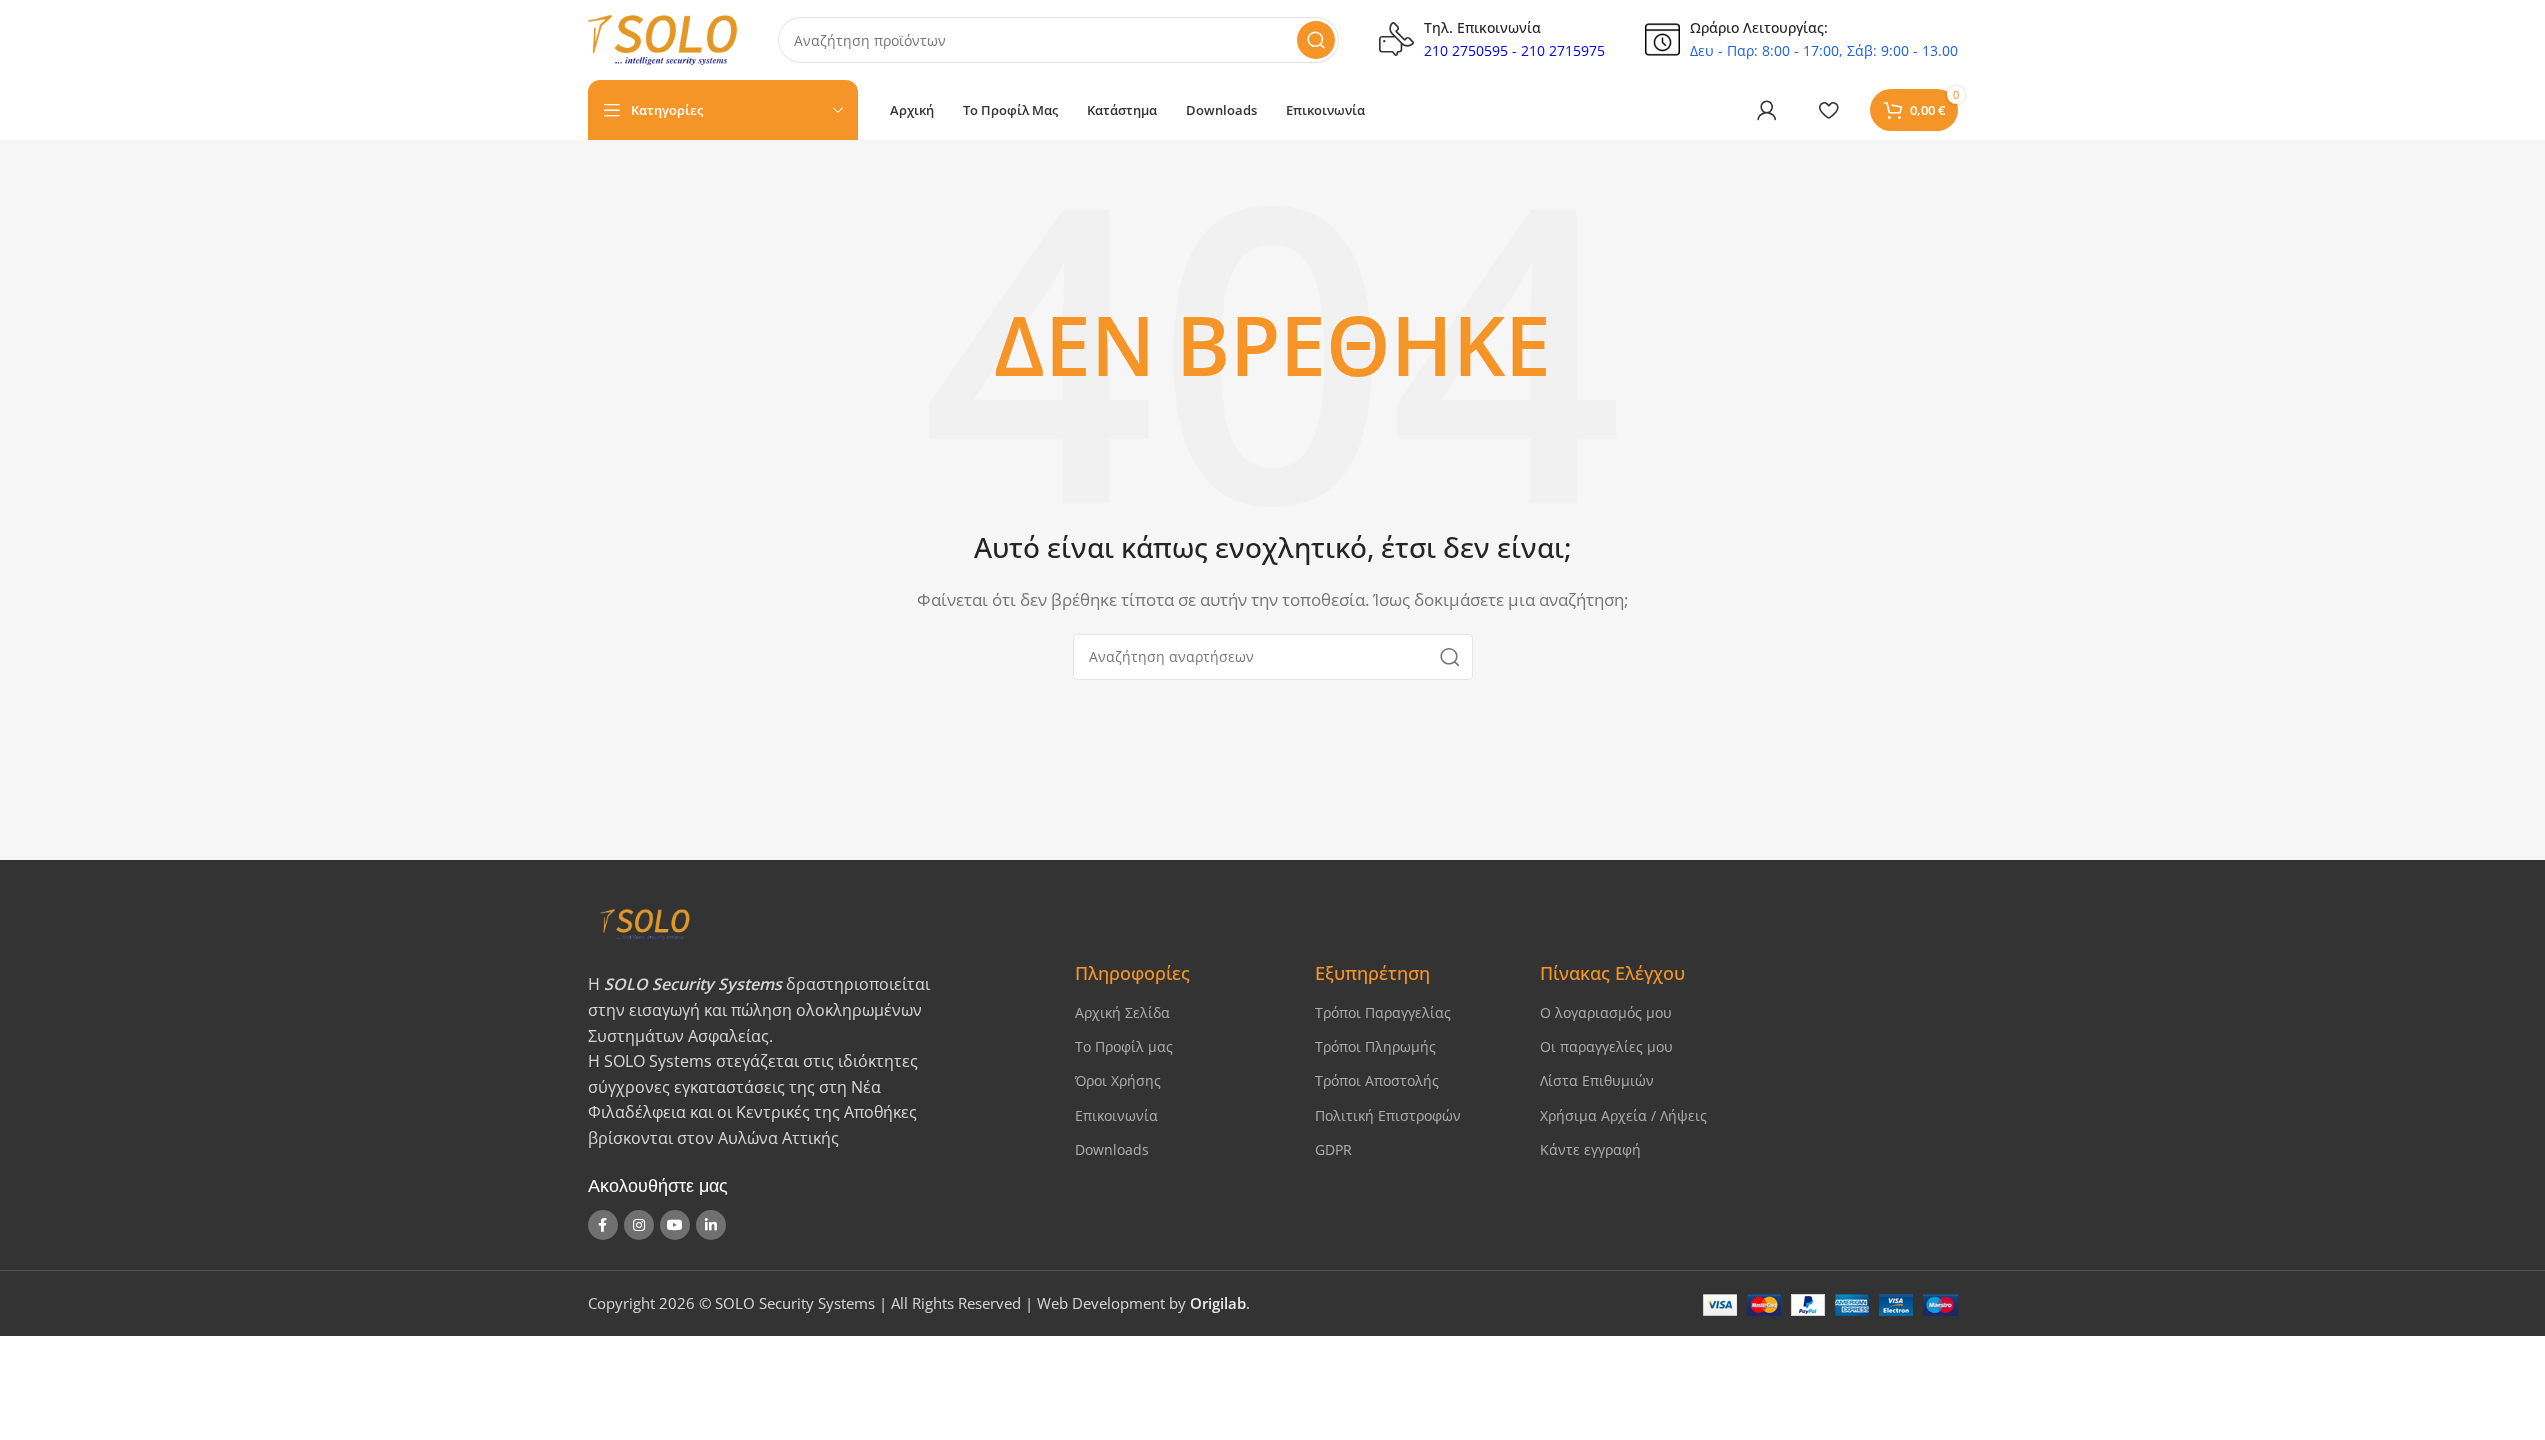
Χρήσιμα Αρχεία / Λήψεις (1623, 1115)
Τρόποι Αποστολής (1377, 1080)
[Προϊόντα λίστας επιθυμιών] (1829, 110)
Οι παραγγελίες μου (1606, 1046)
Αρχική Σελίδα (1122, 1012)
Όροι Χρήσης (1118, 1080)
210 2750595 (1466, 50)
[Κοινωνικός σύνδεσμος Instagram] (639, 1225)
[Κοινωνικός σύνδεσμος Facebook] (603, 1225)
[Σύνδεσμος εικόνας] (814, 923)
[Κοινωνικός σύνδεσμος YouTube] (675, 1225)
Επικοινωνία (1116, 1115)
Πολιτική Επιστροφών (1388, 1115)
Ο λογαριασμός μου (1606, 1012)
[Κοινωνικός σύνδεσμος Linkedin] (711, 1225)
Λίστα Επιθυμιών (1597, 1080)
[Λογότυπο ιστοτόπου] (663, 38)
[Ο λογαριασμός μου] (1767, 110)
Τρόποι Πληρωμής (1375, 1046)
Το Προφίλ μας (1124, 1046)
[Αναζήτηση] (1316, 40)
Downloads (1112, 1149)
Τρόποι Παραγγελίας (1383, 1012)
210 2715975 (1563, 50)
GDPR (1333, 1149)
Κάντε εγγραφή (1590, 1149)
